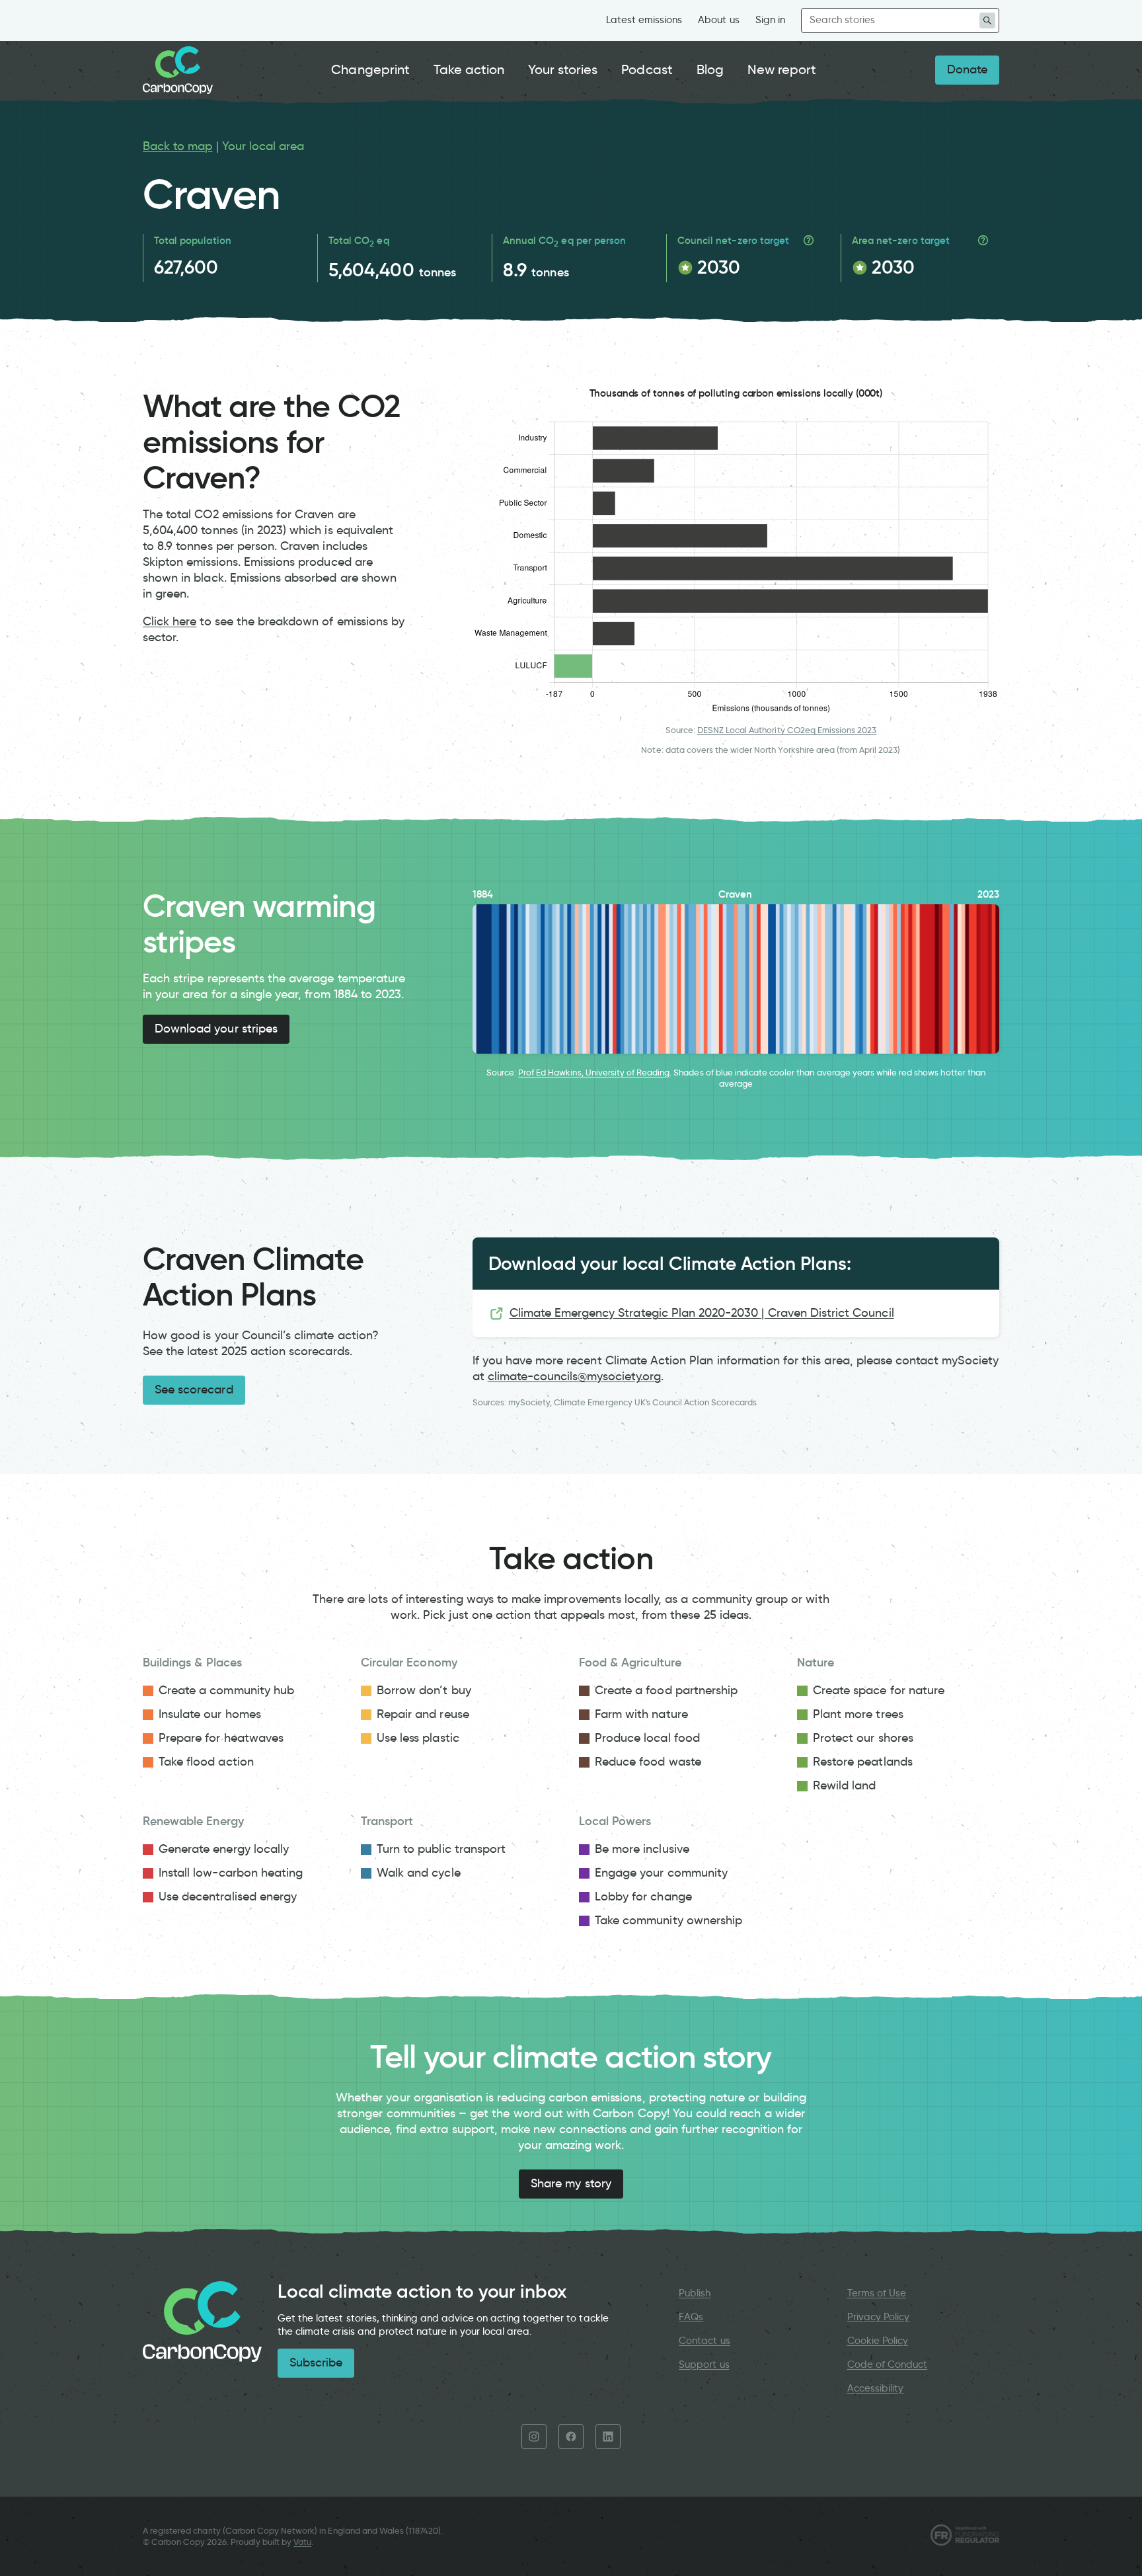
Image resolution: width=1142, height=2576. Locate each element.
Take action (469, 69)
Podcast (647, 69)
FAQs (691, 2317)
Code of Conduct (888, 2364)
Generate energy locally (224, 1849)
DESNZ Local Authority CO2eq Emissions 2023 (787, 730)
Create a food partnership (666, 1690)
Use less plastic (418, 1738)
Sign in (770, 20)
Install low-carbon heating (231, 1873)
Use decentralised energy (228, 1896)
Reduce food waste (648, 1762)
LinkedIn (608, 2437)
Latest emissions (644, 20)
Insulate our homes (210, 1714)
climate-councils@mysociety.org (574, 1376)
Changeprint (370, 69)
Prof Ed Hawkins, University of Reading (594, 1073)
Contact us (704, 2341)
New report (782, 69)
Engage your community (661, 1873)
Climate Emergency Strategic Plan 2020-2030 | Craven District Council (702, 1313)
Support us (704, 2364)
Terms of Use (877, 2293)
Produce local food (647, 1738)
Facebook (571, 2437)
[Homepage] (178, 70)
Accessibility (876, 2388)
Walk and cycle (419, 1873)
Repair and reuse (423, 1714)
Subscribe (316, 2362)
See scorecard (194, 1389)
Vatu (302, 2542)
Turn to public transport (441, 1849)
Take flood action (206, 1762)
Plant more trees (858, 1714)
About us (718, 20)
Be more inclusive (642, 1849)
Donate (967, 69)
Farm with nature (641, 1714)
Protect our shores (863, 1738)
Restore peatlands (863, 1762)
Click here (170, 621)
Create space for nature (879, 1690)
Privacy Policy (879, 2317)
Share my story (571, 2183)
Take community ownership (668, 1920)
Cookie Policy (878, 2341)
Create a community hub (226, 1690)
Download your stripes (216, 1029)
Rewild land (845, 1785)
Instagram (534, 2437)
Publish (695, 2293)
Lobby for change (643, 1896)
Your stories (563, 69)
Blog (710, 69)
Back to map (178, 146)
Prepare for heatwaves (221, 1738)
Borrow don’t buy (424, 1690)
